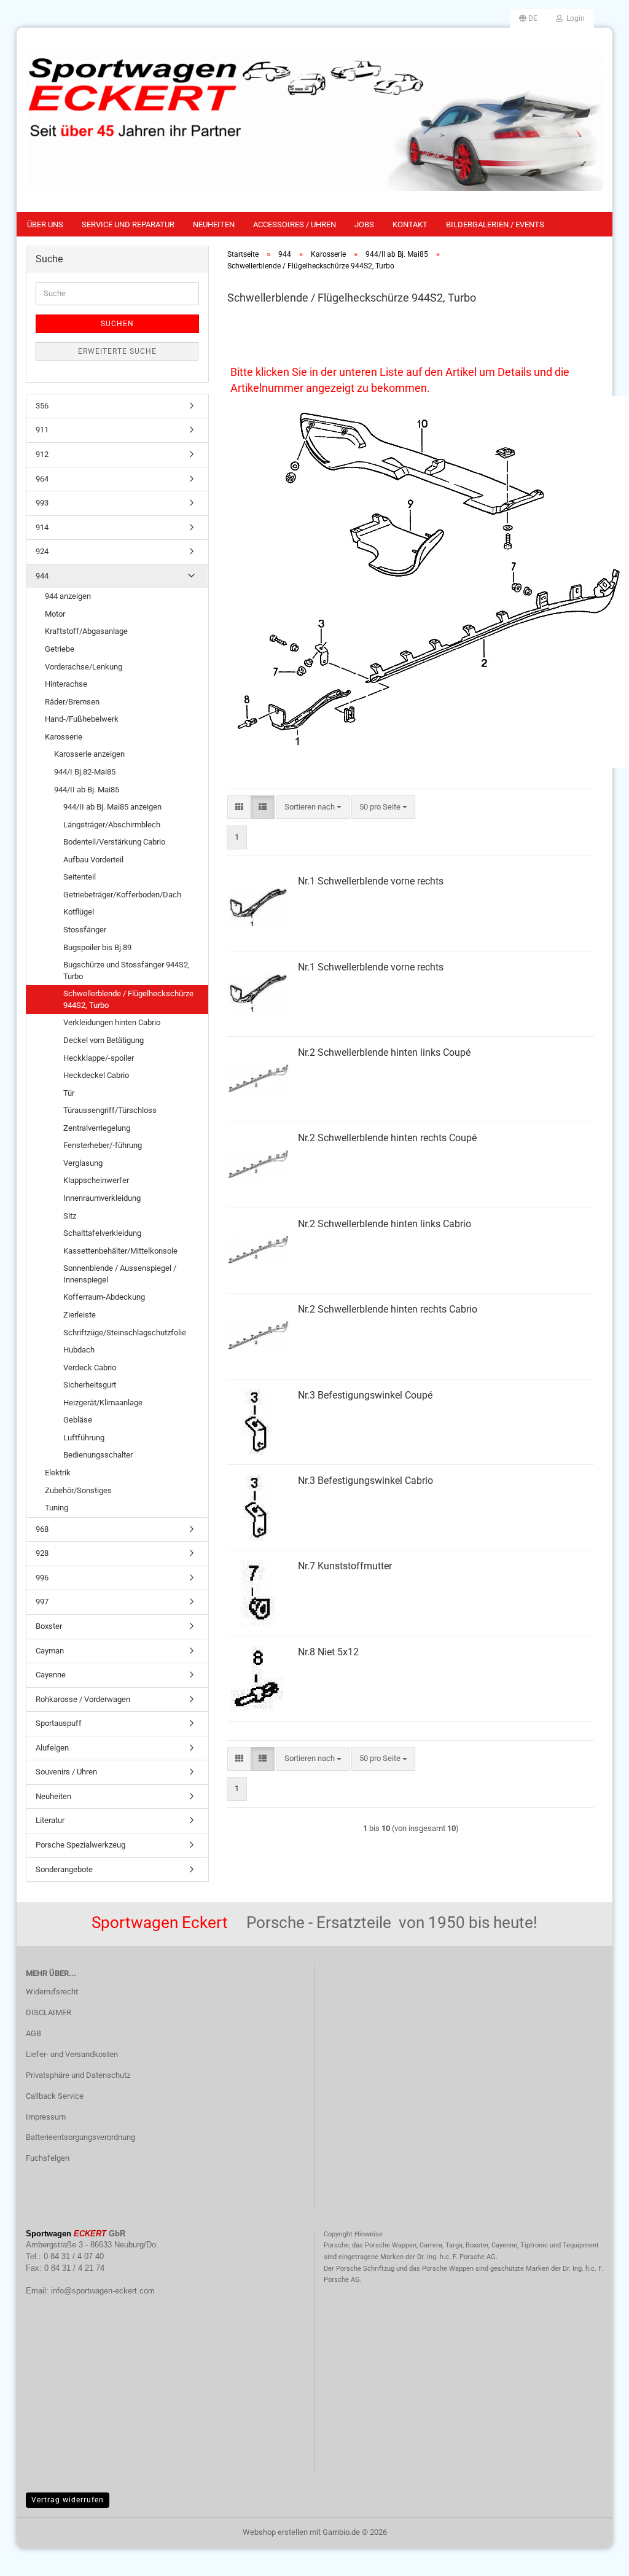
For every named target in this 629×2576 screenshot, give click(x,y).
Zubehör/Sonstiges (78, 1490)
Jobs (364, 224)
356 (42, 406)
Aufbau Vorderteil (93, 860)
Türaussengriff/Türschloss (110, 1110)
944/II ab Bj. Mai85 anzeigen (112, 807)
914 (42, 527)
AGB (33, 2033)
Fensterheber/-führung (103, 1145)
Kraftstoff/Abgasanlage (86, 631)
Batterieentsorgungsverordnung (80, 2137)
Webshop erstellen (275, 2532)
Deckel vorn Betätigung (104, 1040)
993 (42, 503)
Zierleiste (80, 1315)
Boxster (49, 1626)
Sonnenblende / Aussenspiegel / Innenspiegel (120, 1274)
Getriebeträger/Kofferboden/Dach (122, 895)
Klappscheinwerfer (96, 1180)
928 (42, 1553)
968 (42, 1529)
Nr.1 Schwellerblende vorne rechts (371, 881)
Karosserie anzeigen (89, 754)
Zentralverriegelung (97, 1128)
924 (42, 551)
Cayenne (51, 1675)
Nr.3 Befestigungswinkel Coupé (365, 1395)
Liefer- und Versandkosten (72, 2054)
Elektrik (58, 1473)
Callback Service (55, 2096)
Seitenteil (80, 877)
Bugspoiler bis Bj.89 (97, 947)
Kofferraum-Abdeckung (104, 1297)
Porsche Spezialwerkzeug (80, 1845)
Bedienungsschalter (98, 1455)
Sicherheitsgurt (90, 1385)
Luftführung (84, 1438)
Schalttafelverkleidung (102, 1233)
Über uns (45, 224)
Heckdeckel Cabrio (96, 1075)
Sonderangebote (64, 1869)
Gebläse (78, 1420)
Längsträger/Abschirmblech (112, 825)
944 (42, 576)
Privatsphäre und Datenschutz (78, 2075)
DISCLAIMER (49, 2012)
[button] (528, 18)
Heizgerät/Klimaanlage (103, 1403)
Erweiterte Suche (117, 351)
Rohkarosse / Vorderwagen (83, 1699)
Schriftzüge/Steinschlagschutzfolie (125, 1333)
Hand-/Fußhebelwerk (82, 719)
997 (42, 1602)
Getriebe (60, 649)
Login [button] (574, 18)
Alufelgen (52, 1748)
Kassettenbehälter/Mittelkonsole (120, 1251)
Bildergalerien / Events (495, 224)
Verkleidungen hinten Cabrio (112, 1022)
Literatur (50, 1820)
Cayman (50, 1651)
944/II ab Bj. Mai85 (87, 790)
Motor (55, 614)
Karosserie (64, 737)
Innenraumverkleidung (102, 1198)
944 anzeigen (68, 596)
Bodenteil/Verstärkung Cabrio (114, 842)
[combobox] (313, 807)
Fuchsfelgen (48, 2158)
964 (42, 479)
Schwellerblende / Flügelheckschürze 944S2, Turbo (128, 999)
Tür (69, 1093)
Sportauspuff (59, 1723)
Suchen (117, 324)
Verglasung (83, 1163)
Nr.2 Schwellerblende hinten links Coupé (384, 1052)
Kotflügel (79, 912)
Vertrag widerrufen (68, 2500)
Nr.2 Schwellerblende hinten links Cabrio (385, 1224)
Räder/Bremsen (72, 702)
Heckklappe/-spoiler (99, 1058)
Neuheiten (214, 224)
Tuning (57, 1508)
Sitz (70, 1216)
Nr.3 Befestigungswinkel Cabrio (365, 1481)
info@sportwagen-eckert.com (103, 2291)
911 (42, 430)
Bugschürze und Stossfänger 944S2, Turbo (127, 970)
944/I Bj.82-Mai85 (85, 772)
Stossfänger (85, 930)
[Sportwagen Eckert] (314, 120)
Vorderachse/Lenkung (84, 667)
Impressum (46, 2117)
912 (42, 454)
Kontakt (410, 224)
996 (42, 1578)
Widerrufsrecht (52, 1992)
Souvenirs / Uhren (66, 1772)
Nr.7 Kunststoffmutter (345, 1566)
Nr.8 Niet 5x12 (328, 1652)
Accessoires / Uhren (295, 224)
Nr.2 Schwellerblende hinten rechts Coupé (387, 1138)
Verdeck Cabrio (90, 1368)
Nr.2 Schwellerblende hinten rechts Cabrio (388, 1309)
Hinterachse (66, 684)
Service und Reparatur (128, 224)
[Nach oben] (595, 2558)
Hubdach (79, 1350)
